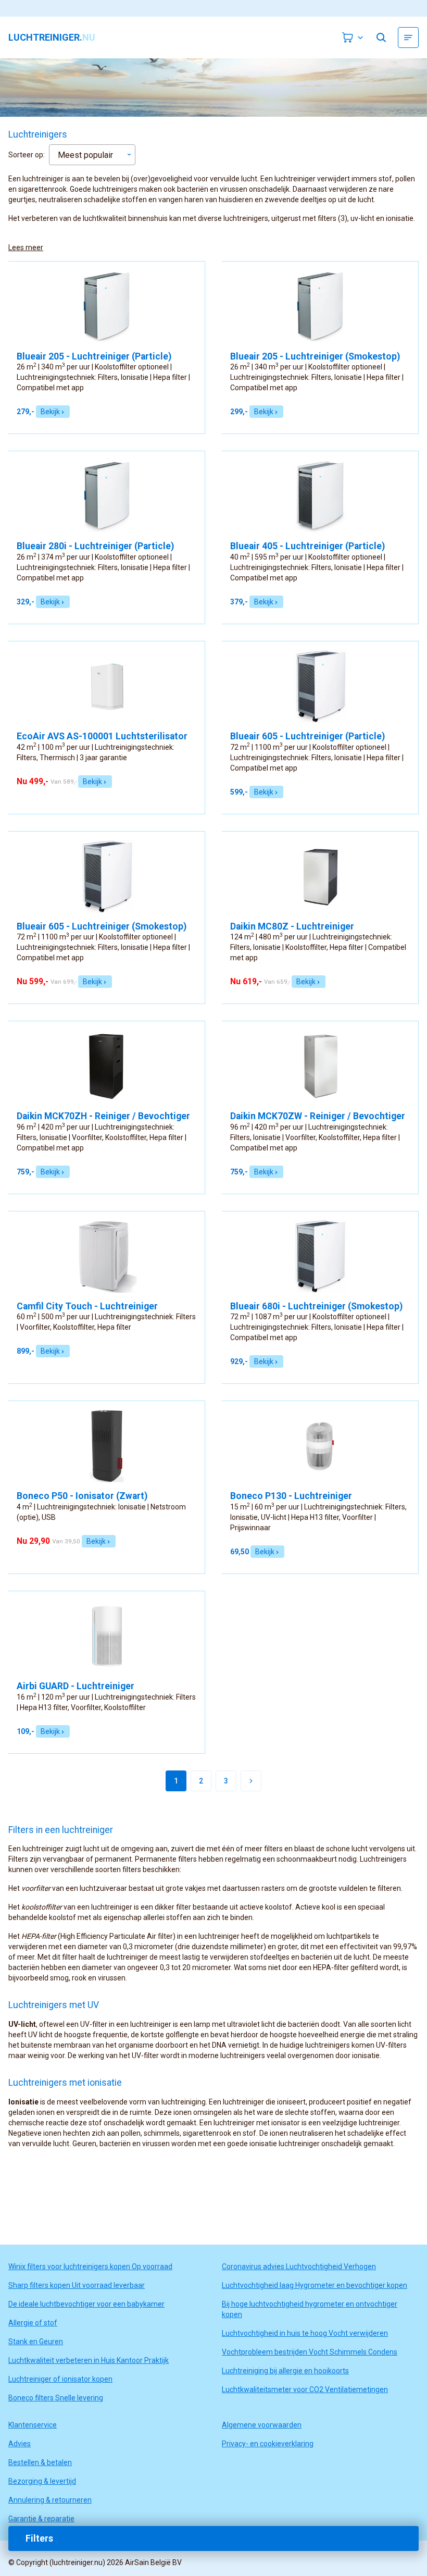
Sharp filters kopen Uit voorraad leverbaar (77, 2285)
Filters (39, 2538)
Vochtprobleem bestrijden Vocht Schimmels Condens (310, 2352)
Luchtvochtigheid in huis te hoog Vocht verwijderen (305, 2333)
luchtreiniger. (52, 38)
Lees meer (26, 247)
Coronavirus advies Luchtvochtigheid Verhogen (299, 2267)
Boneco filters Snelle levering (56, 2398)
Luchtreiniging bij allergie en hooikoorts (285, 2371)
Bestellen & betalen (40, 2462)
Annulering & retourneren (50, 2500)
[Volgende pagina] (251, 1781)
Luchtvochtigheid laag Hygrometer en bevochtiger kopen (315, 2285)
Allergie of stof (33, 2323)
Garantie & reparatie (41, 2519)
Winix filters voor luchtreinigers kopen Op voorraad (90, 2267)
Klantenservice (33, 2425)
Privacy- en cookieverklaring (268, 2444)
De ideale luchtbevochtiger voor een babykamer (86, 2304)
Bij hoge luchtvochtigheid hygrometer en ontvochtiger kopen (310, 2309)
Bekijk (50, 412)
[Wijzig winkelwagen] (353, 38)
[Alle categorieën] (408, 38)
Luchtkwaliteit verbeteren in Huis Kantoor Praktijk (89, 2360)
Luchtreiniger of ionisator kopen (60, 2379)
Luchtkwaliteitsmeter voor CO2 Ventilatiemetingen (305, 2389)
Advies (20, 2444)
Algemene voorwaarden (262, 2425)
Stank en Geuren (36, 2342)
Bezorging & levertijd (42, 2481)
